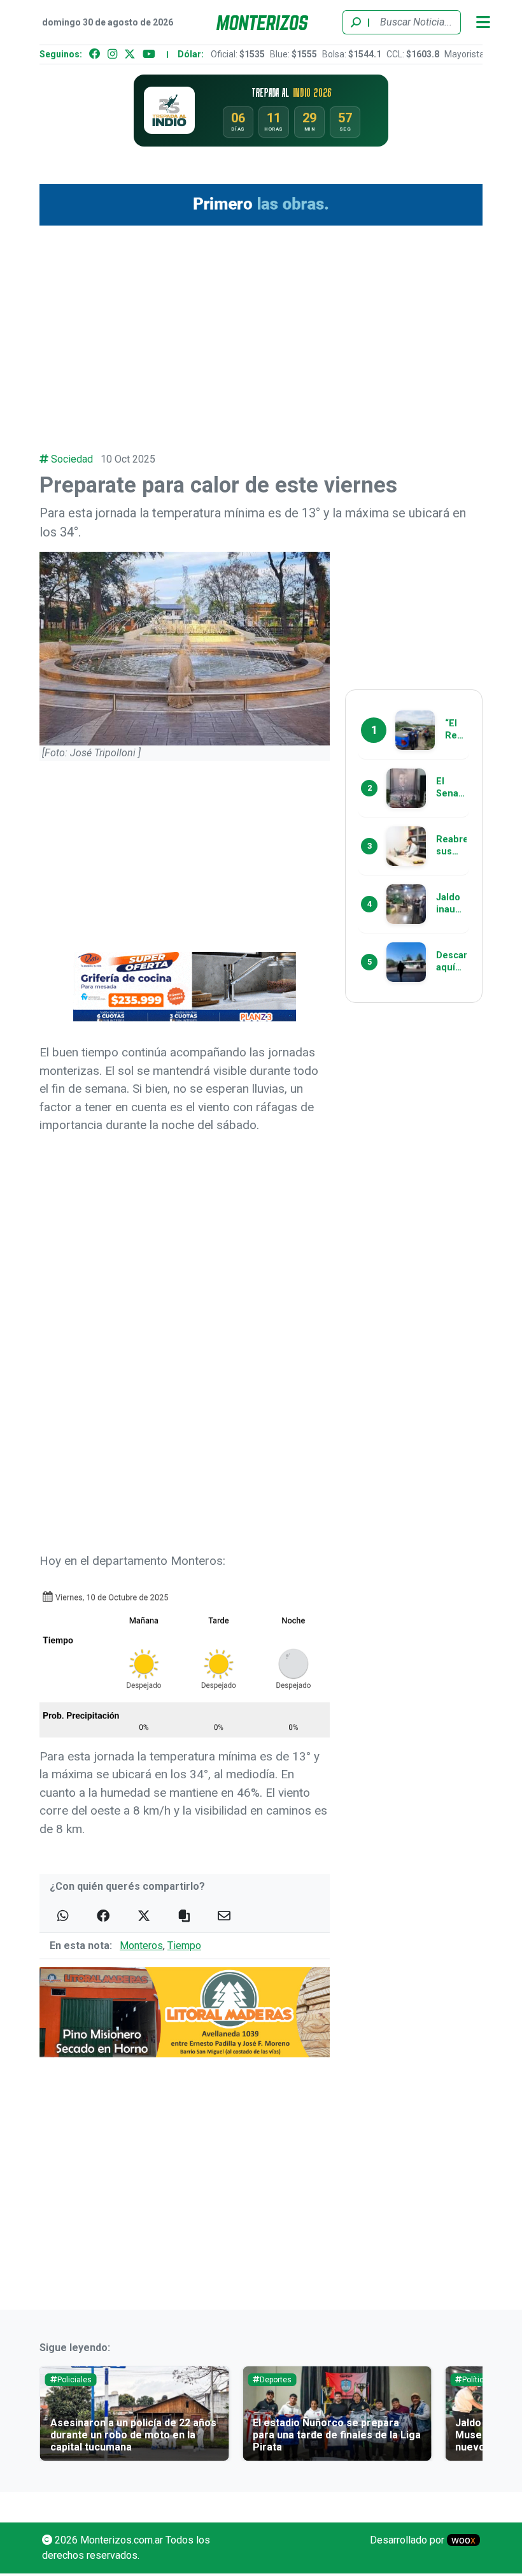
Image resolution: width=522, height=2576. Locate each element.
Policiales (74, 2380)
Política (475, 2380)
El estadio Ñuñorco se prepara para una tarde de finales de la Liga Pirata (337, 2435)
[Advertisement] (261, 332)
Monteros (141, 1946)
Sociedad (72, 459)
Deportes (276, 2380)
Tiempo (184, 1946)
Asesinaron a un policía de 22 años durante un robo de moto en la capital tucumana (133, 2435)
